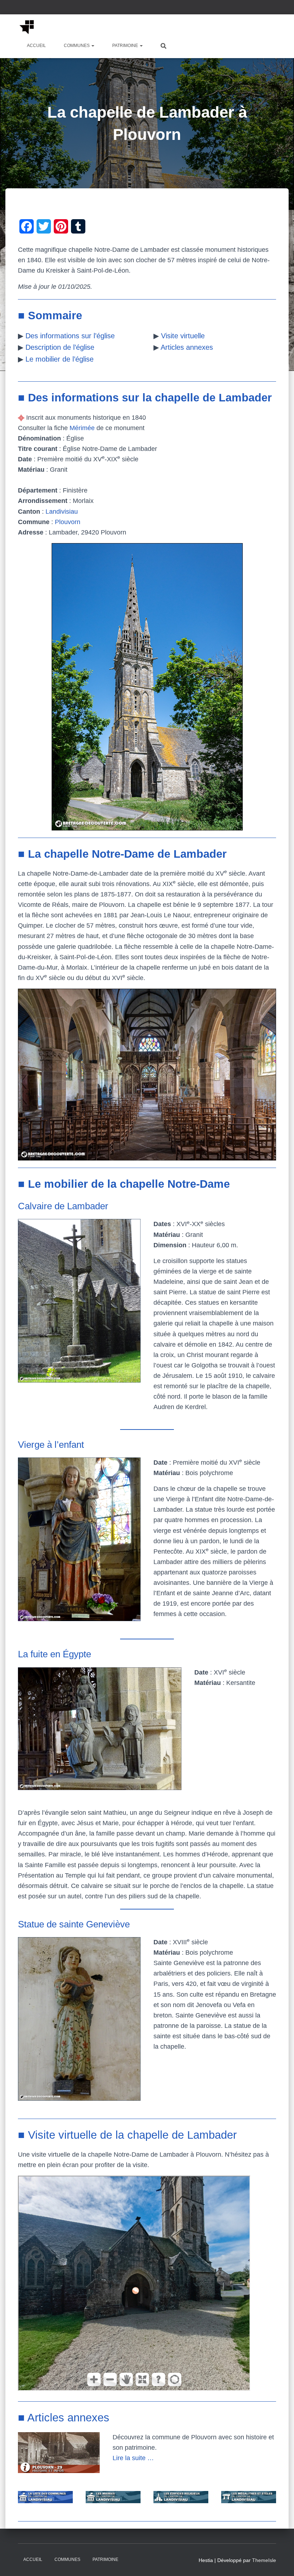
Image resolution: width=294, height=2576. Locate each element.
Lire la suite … (133, 2458)
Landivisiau (62, 512)
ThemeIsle (264, 2560)
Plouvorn (68, 522)
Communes (77, 46)
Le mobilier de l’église (60, 359)
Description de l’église (60, 347)
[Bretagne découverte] (27, 27)
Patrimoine (126, 46)
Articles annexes (187, 347)
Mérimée (82, 428)
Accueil (36, 46)
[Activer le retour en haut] (280, 2562)
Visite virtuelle (183, 336)
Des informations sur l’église (70, 336)
